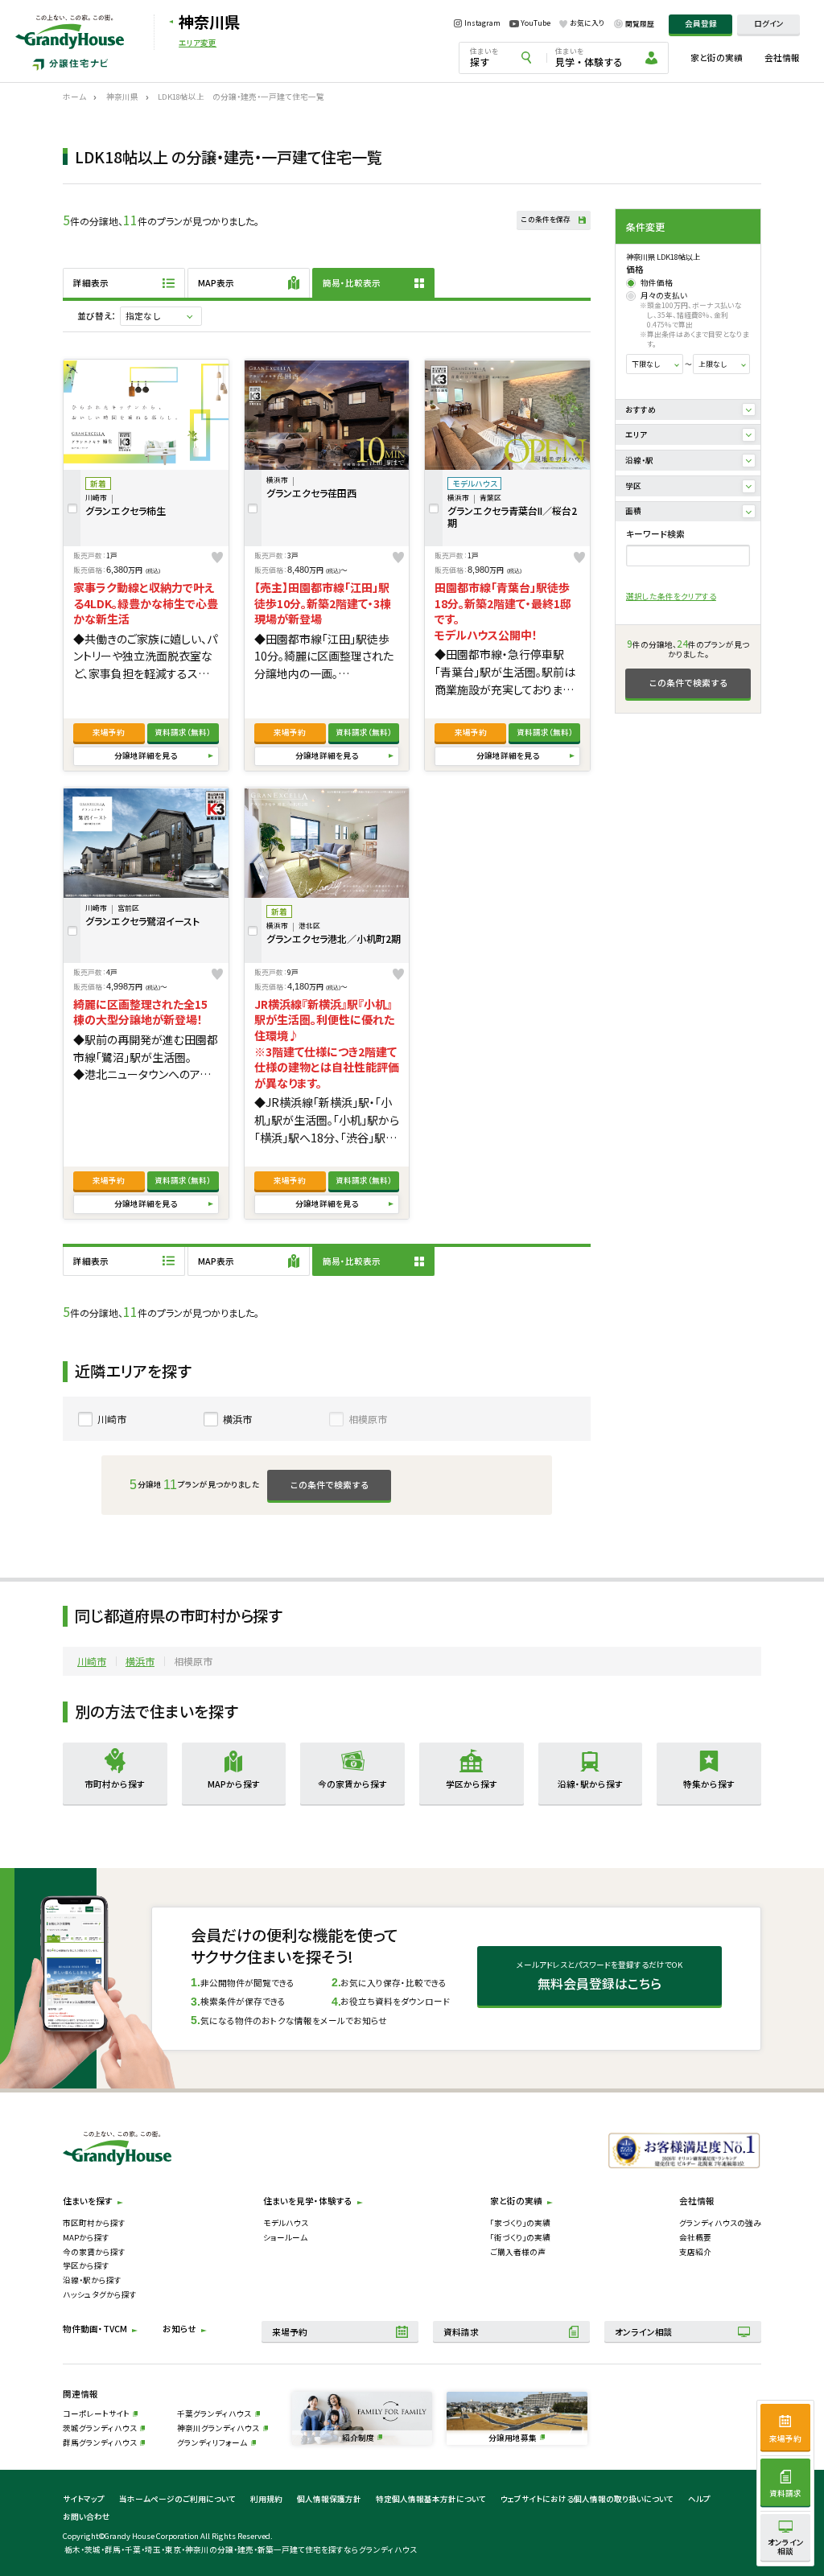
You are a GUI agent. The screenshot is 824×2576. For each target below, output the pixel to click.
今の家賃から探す (94, 2252)
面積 (633, 511)
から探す (115, 1784)
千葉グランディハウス (214, 2413)
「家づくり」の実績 (520, 2223)
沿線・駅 (639, 460)
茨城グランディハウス (100, 2428)
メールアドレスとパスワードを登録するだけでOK (599, 1976)
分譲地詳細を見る (146, 755)
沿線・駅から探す (92, 2280)
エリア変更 (198, 43)
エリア (636, 434)
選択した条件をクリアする (671, 596)
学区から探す (86, 2265)
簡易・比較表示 (352, 283)
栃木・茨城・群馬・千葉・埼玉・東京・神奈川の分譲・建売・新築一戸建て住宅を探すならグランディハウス (241, 2549)
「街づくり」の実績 (520, 2237)
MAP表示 (216, 283)
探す (484, 57)
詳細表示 (91, 283)
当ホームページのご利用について (177, 2499)
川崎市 (112, 1419)
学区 (633, 486)
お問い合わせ (87, 2516)
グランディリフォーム (212, 2442)
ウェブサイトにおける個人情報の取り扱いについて (587, 2499)
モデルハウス (286, 2223)
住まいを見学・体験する (308, 2201)
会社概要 (695, 2237)
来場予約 (109, 732)
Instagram (482, 24)
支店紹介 (695, 2252)
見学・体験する (589, 57)
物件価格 (657, 283)
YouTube (536, 23)
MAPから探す (86, 2237)
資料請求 (183, 732)
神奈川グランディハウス (218, 2428)
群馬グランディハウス (100, 2442)
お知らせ (179, 2329)
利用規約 (266, 2499)
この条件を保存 (546, 219)
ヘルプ (699, 2499)
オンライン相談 (644, 2332)
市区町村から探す (94, 2223)
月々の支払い (664, 296)
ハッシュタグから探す (100, 2294)
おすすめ (641, 409)
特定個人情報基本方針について (431, 2499)
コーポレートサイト (96, 2413)
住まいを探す (88, 2201)
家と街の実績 (717, 58)
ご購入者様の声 (518, 2252)
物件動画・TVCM (95, 2329)
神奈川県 (209, 22)
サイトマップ (84, 2499)
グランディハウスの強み (720, 2223)
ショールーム (285, 2237)
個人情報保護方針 (329, 2499)
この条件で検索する (688, 683)
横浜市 (237, 1419)
